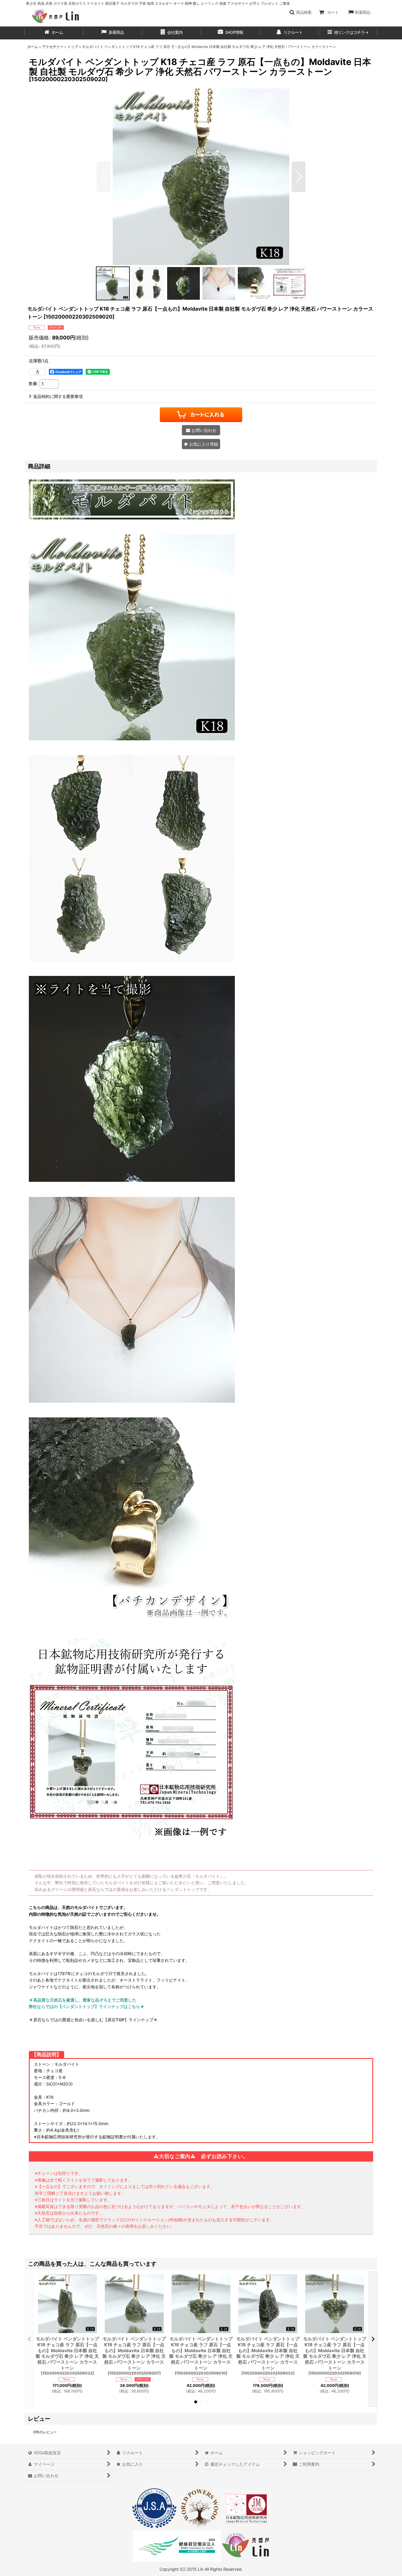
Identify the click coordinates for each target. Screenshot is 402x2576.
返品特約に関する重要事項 (58, 396)
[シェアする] (37, 372)
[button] (300, 12)
